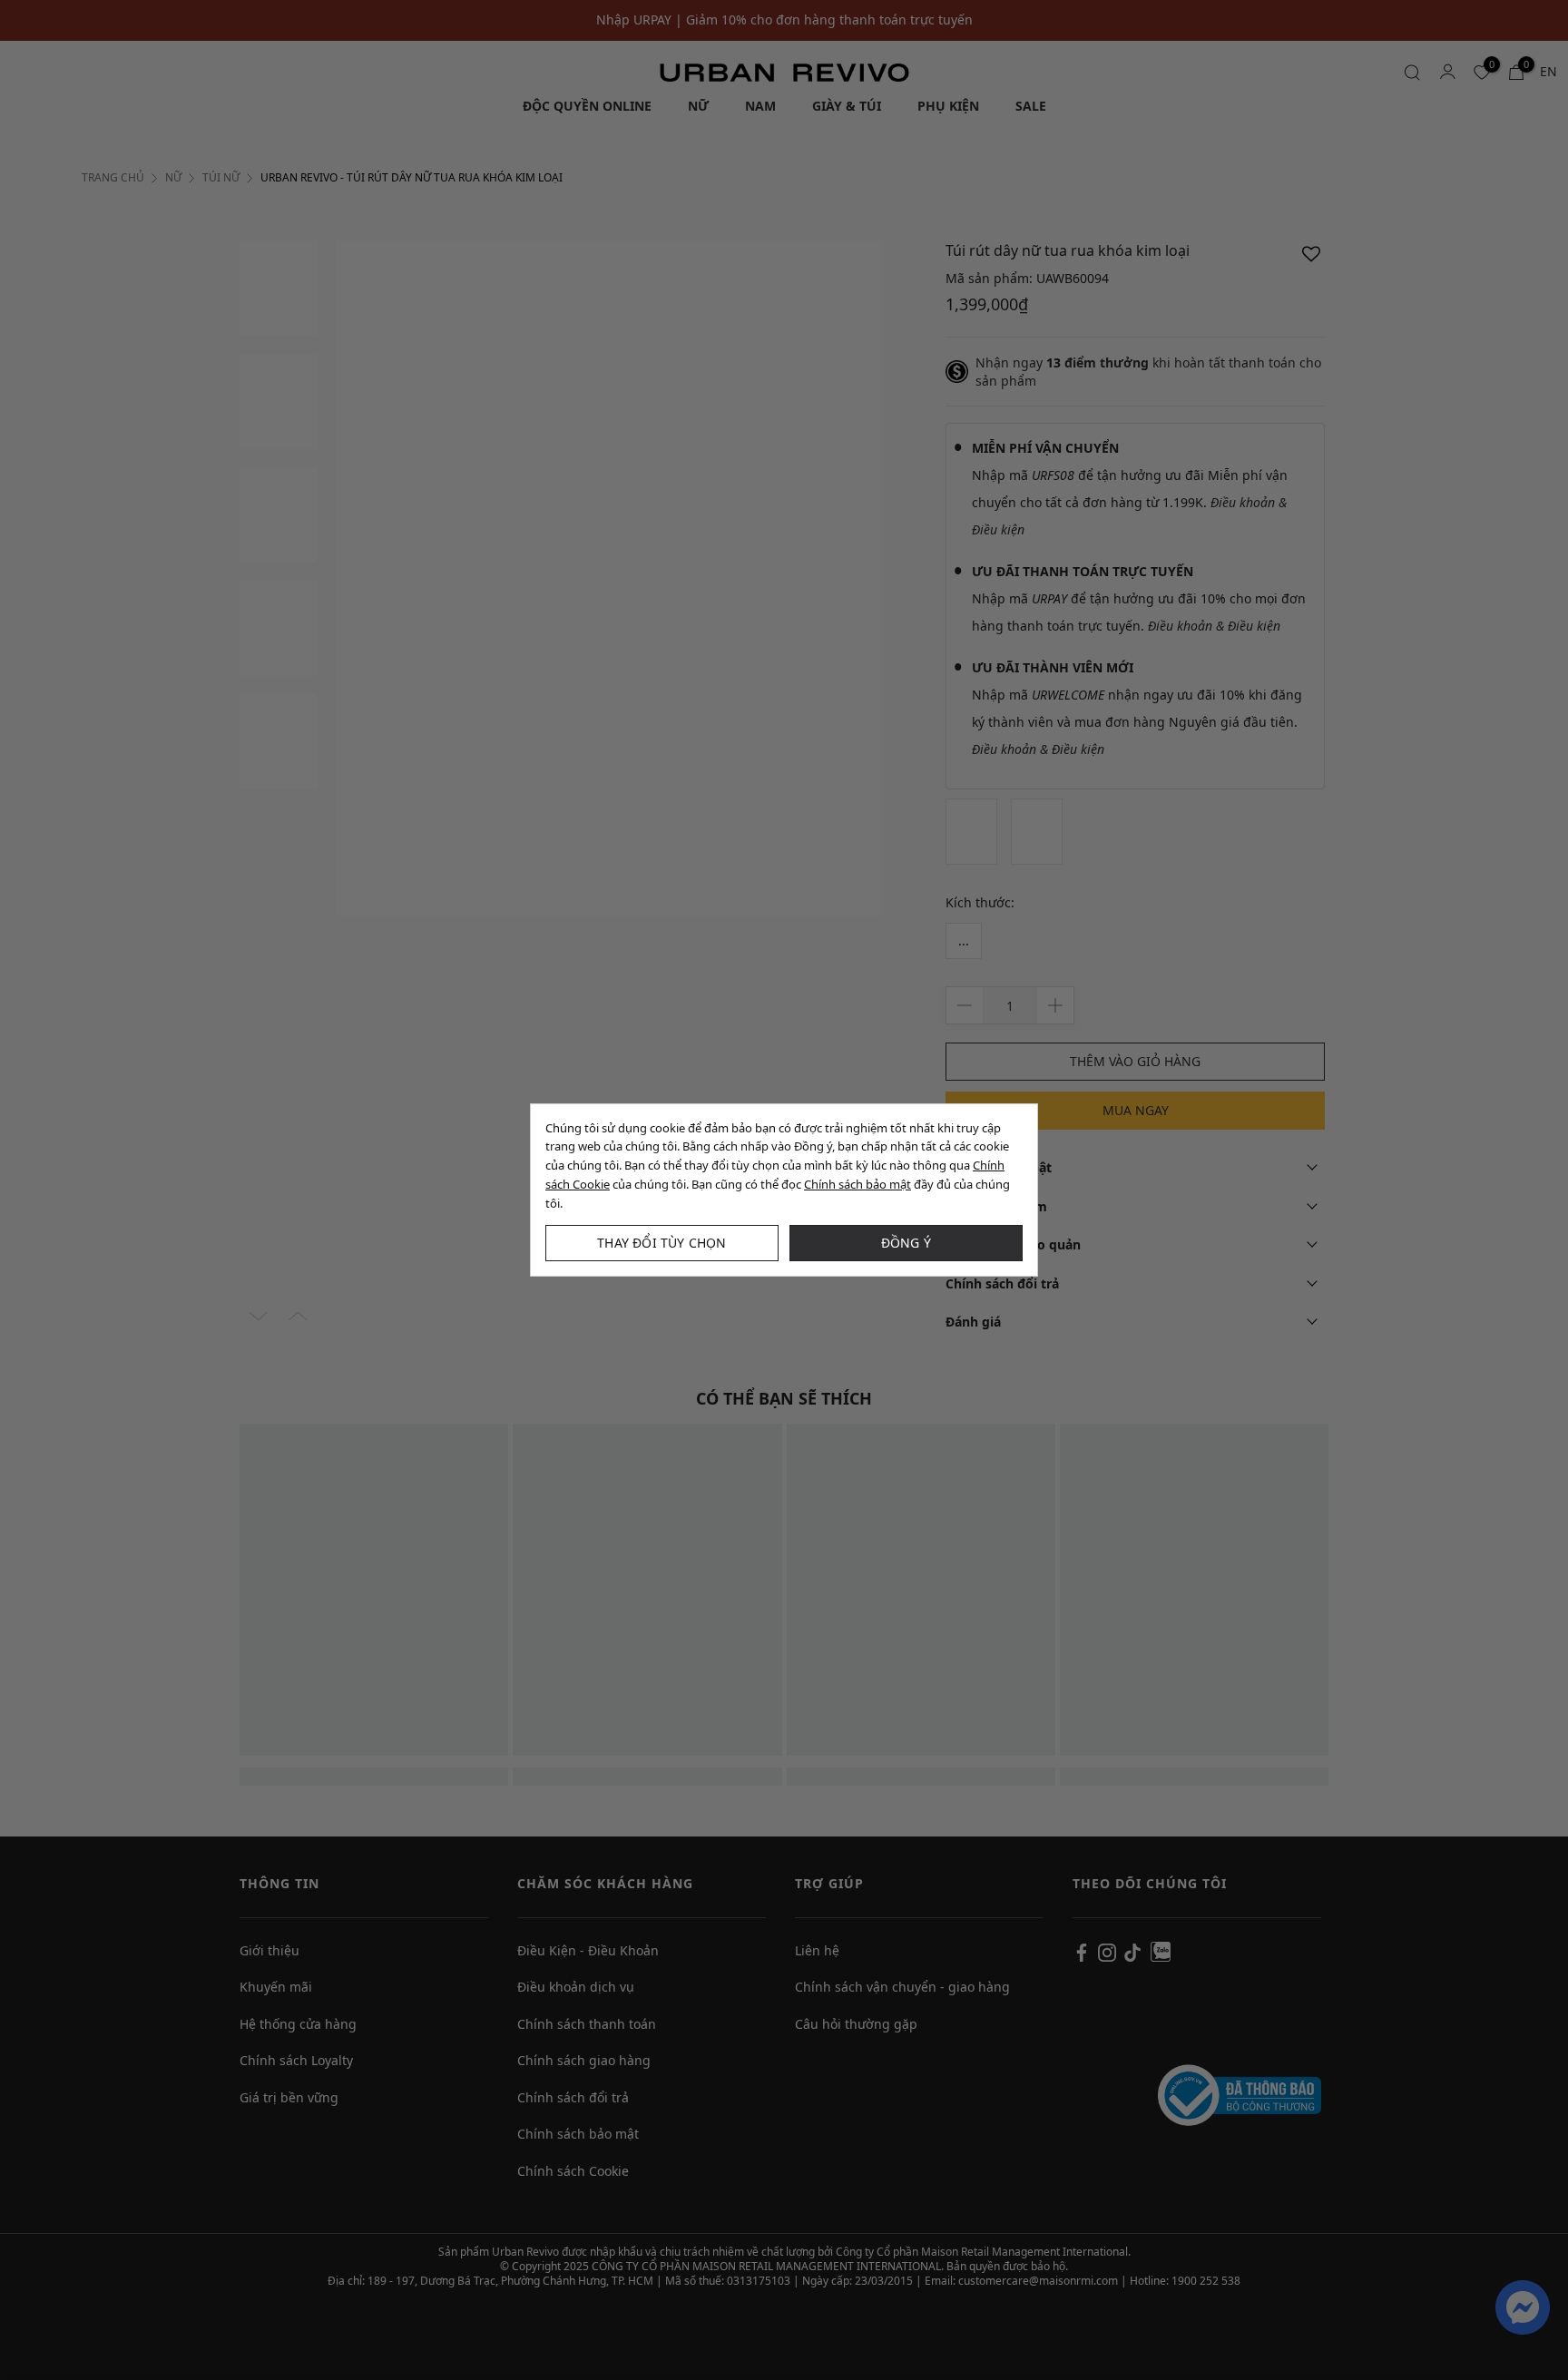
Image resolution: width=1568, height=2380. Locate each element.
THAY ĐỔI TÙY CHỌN (661, 1243)
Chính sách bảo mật (857, 1184)
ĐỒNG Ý (906, 1243)
